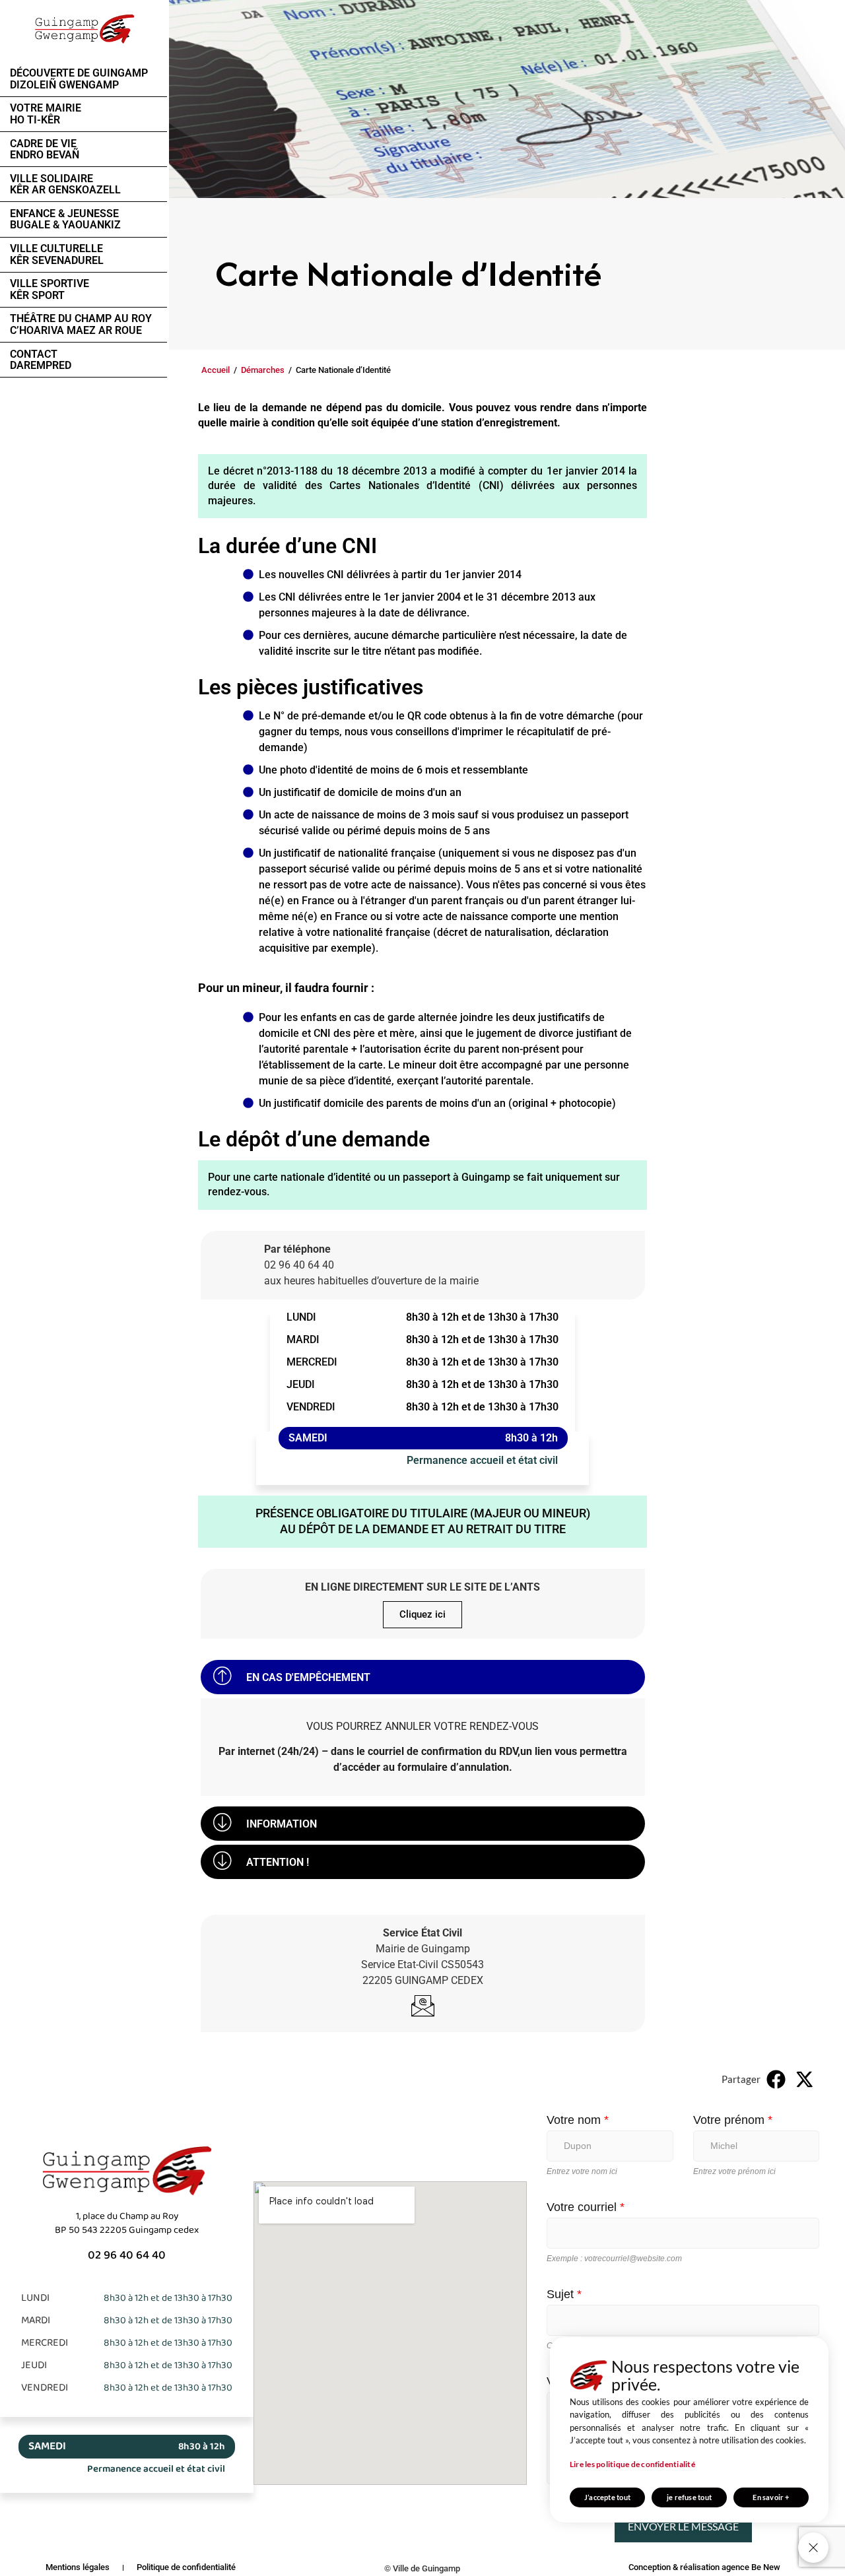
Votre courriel (586, 2207)
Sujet (564, 2294)
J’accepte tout (607, 2497)
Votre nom (578, 2120)
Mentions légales (78, 2567)
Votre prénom (733, 2120)
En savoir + (771, 2497)
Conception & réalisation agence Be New (704, 2567)
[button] (423, 1677)
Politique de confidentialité (186, 2567)
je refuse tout (689, 2497)
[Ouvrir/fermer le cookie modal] (813, 2548)
